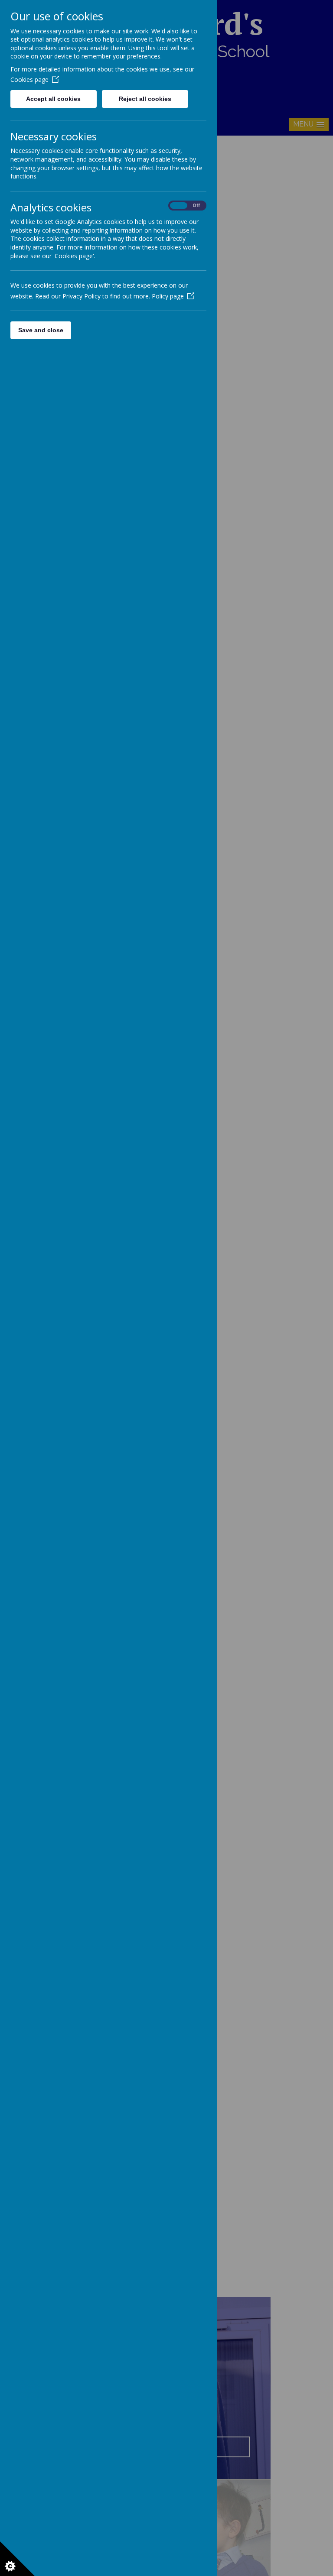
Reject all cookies (145, 99)
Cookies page (29, 79)
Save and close (41, 330)
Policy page (168, 296)
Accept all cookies (53, 99)
